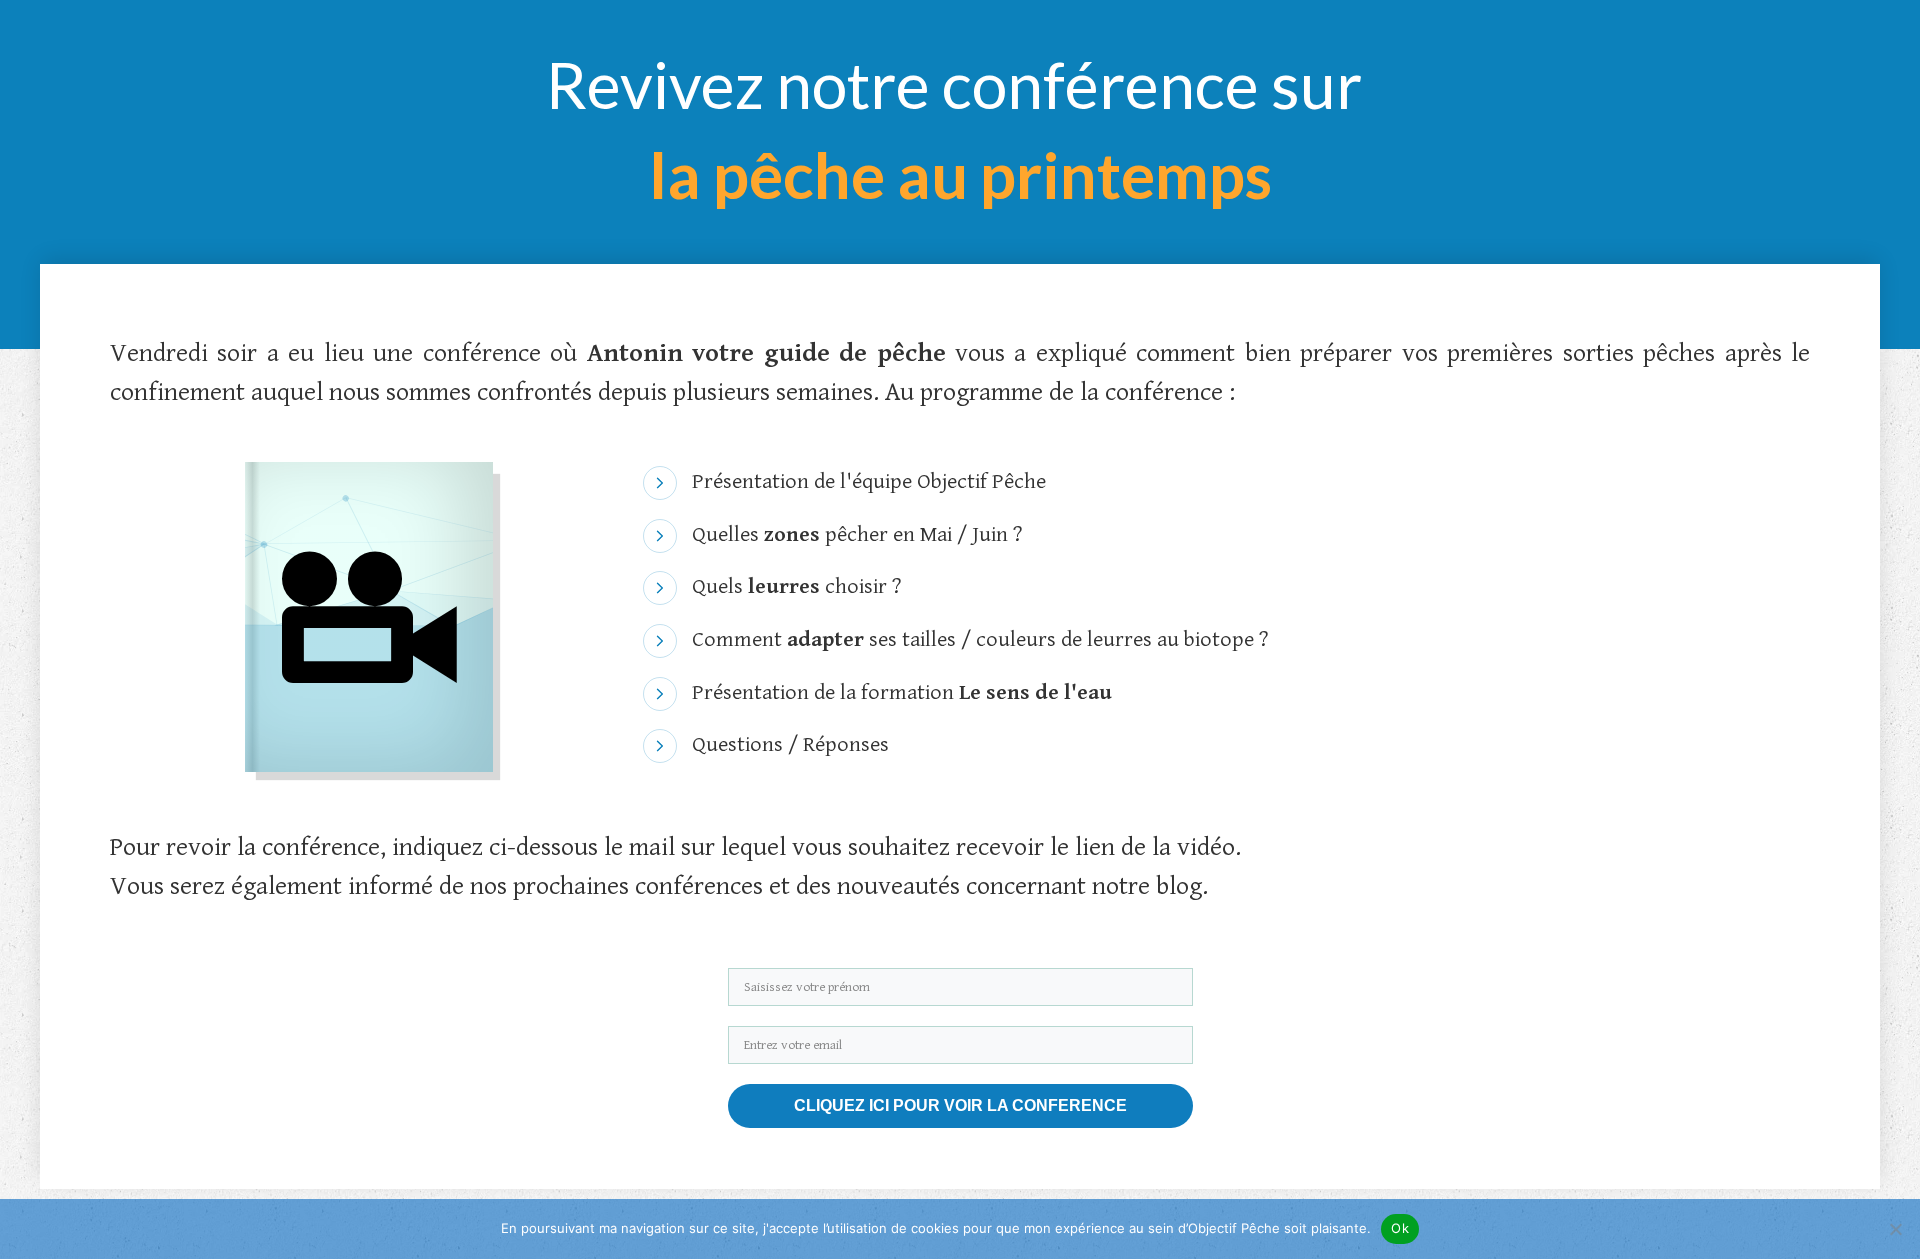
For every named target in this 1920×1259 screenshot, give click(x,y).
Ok (1400, 1228)
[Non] (1895, 1229)
